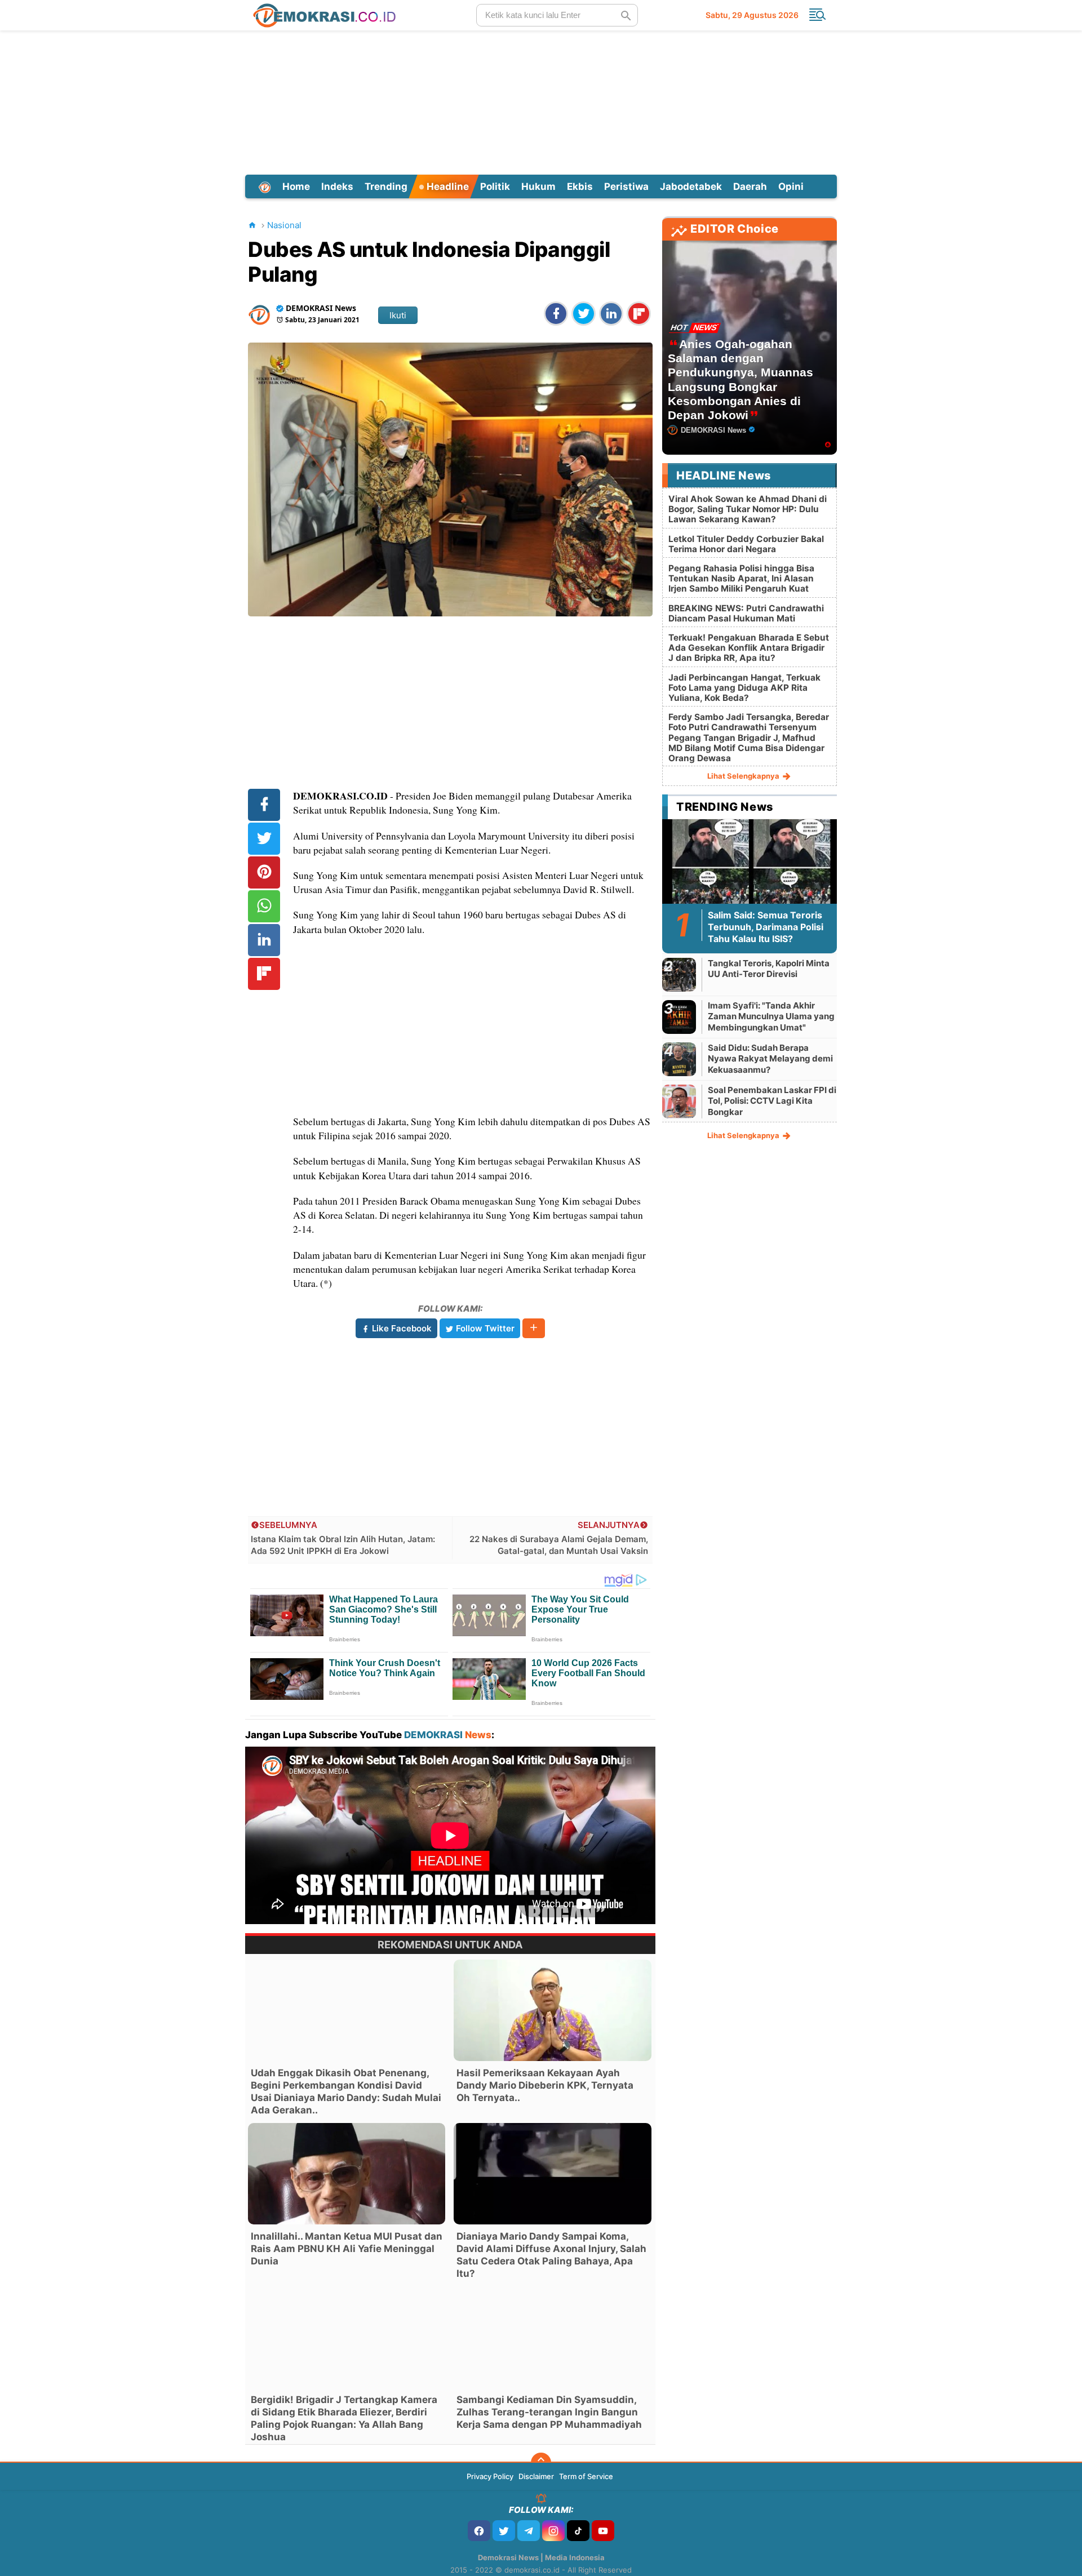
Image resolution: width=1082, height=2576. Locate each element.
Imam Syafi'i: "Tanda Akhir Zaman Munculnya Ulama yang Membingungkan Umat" (771, 1016)
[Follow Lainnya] (534, 1328)
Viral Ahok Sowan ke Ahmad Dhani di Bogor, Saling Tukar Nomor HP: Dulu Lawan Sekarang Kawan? (748, 509)
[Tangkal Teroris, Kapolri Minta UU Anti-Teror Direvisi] (679, 974)
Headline (447, 186)
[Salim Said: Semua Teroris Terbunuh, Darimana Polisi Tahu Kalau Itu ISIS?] (750, 868)
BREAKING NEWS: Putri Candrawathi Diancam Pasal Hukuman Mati (746, 613)
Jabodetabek (691, 186)
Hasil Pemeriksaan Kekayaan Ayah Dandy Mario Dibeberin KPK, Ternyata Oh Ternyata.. (545, 2085)
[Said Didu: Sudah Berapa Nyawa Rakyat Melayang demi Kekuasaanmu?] (679, 1059)
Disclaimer (536, 2476)
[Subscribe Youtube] (603, 2531)
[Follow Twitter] (504, 2531)
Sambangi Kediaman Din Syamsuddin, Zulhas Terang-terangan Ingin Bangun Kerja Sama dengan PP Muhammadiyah (549, 2412)
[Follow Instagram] (553, 2531)
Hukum (538, 186)
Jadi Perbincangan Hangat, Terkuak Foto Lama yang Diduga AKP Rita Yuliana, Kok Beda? (744, 688)
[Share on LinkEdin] (611, 314)
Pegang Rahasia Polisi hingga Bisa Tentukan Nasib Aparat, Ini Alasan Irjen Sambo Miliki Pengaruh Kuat (741, 578)
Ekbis (580, 186)
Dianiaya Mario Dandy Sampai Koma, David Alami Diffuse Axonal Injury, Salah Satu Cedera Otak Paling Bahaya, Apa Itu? (551, 2255)
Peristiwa (626, 186)
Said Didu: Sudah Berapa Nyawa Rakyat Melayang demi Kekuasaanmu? (770, 1059)
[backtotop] (541, 2463)
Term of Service (586, 2476)
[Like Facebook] (479, 2531)
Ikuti (398, 315)
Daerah (750, 186)
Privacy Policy (490, 2476)
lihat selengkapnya (744, 776)
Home (296, 186)
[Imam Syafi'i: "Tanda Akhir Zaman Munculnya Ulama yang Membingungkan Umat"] (679, 1017)
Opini (791, 186)
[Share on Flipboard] (639, 314)
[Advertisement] (541, 101)
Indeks (337, 186)
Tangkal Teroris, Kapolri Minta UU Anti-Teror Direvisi (769, 969)
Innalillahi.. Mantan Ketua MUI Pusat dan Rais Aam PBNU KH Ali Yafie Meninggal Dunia (347, 2249)
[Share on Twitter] (584, 314)
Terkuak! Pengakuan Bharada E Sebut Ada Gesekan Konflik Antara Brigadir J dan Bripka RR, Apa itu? (749, 648)
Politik (495, 186)
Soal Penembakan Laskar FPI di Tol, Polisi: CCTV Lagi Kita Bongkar (772, 1101)
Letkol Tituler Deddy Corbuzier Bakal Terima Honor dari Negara (746, 544)
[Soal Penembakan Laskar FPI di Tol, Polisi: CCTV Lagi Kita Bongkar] (679, 1101)
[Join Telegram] (529, 2531)
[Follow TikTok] (578, 2531)
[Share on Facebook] (556, 314)
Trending (386, 186)
